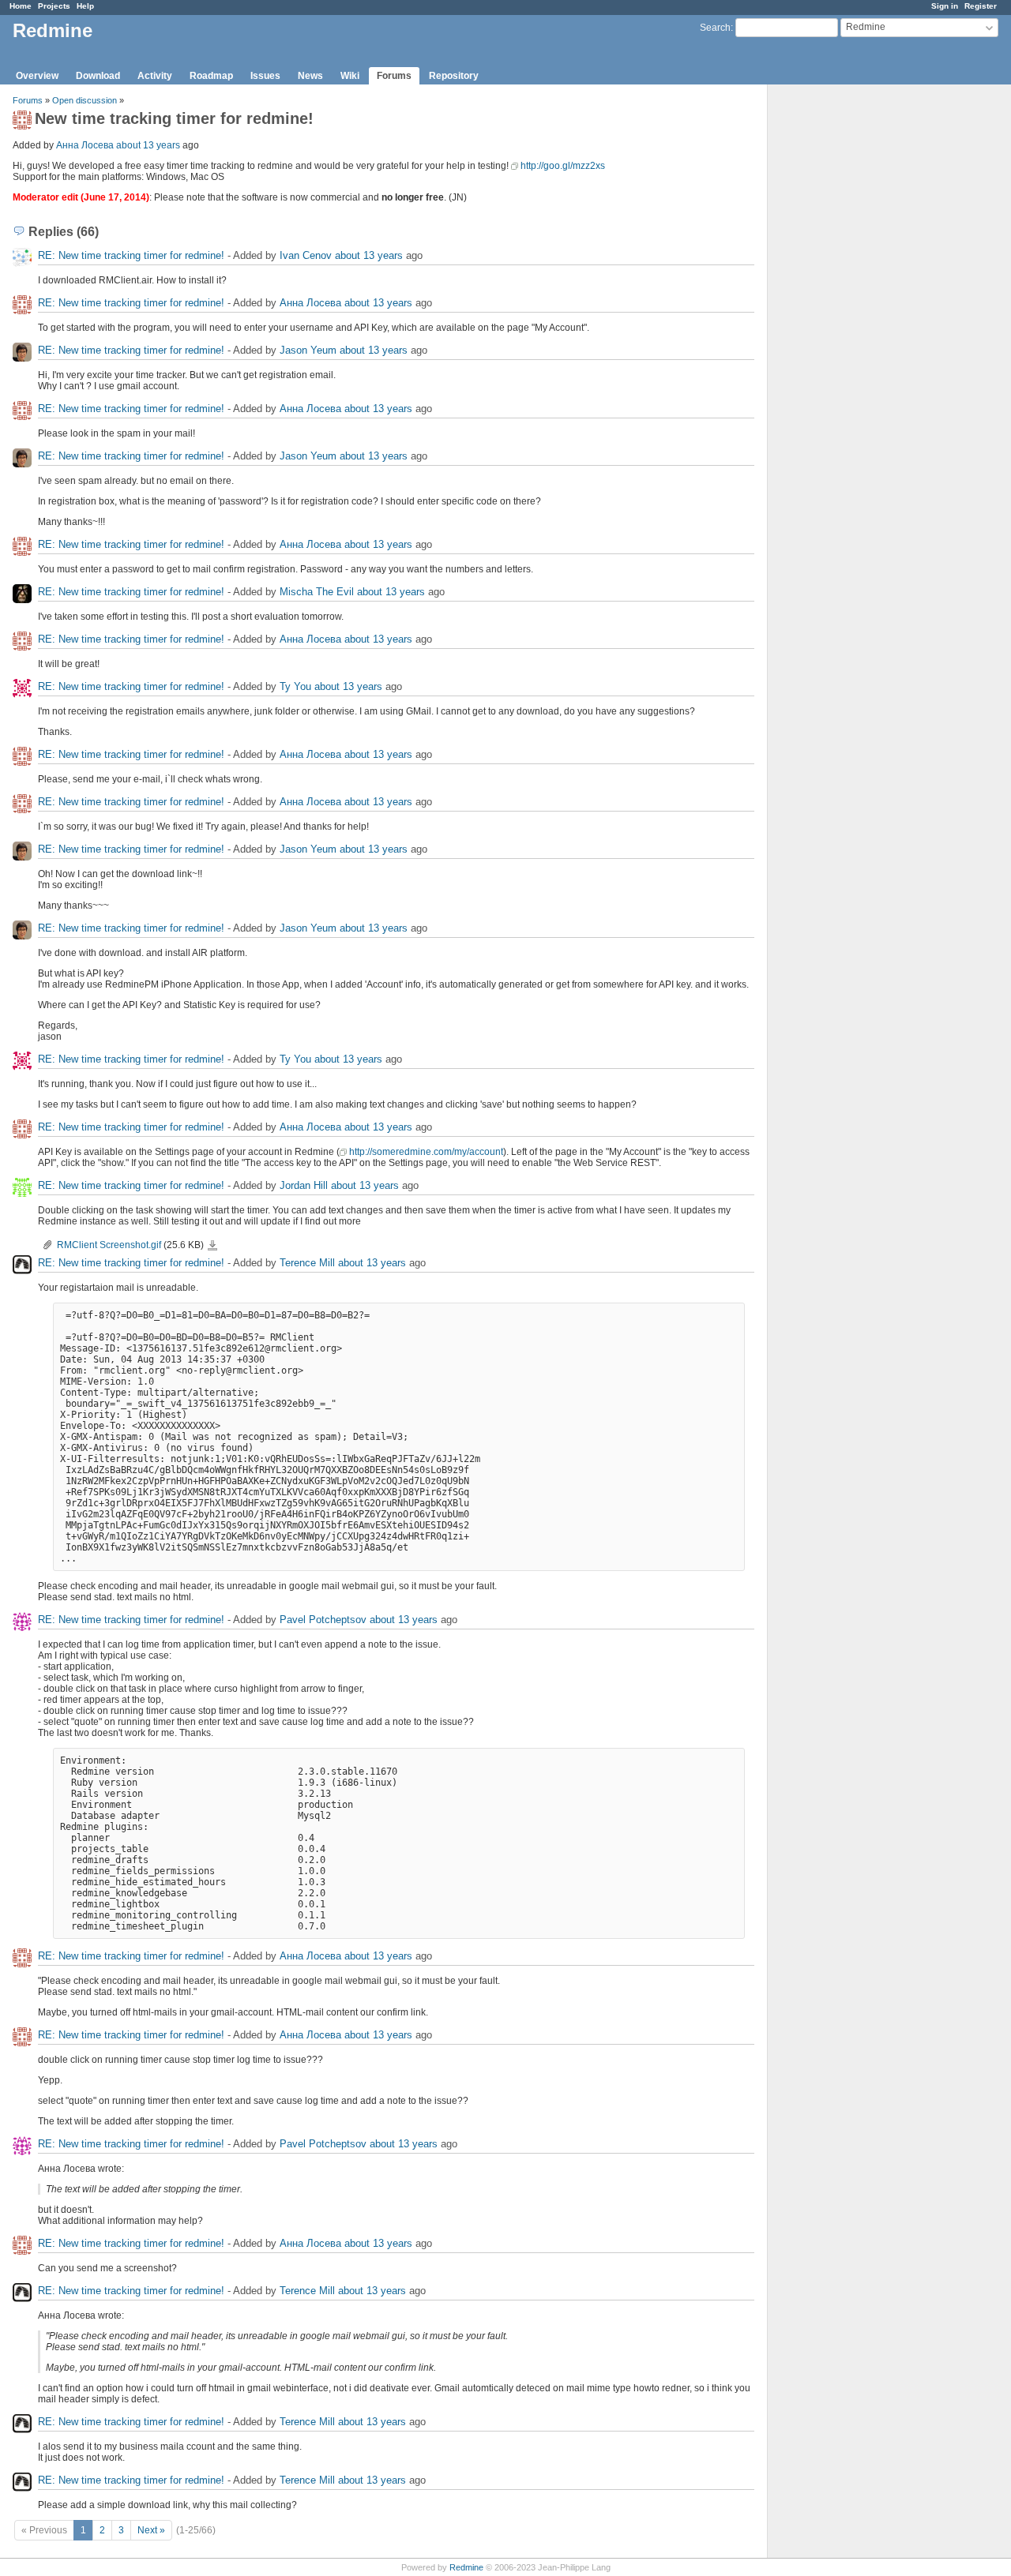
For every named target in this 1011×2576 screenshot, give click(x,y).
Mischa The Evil (317, 592)
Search (715, 28)
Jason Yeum (308, 350)
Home (21, 6)
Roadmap (211, 76)
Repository (454, 76)
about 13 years (148, 145)
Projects (54, 6)
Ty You (295, 686)
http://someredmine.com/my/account (426, 1152)
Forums (394, 76)
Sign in (945, 6)
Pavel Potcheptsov (323, 1620)
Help (85, 6)
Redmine (466, 2567)
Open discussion (85, 100)
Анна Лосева (85, 145)
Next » (151, 2530)
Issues (265, 76)
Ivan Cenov (306, 255)
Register (981, 6)
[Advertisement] (847, 332)
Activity (155, 76)
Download (98, 76)
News (310, 76)
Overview (37, 76)
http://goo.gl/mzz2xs (563, 166)
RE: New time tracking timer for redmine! (133, 255)
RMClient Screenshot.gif (109, 1245)
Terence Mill (307, 1263)
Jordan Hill (304, 1185)
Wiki (350, 76)
